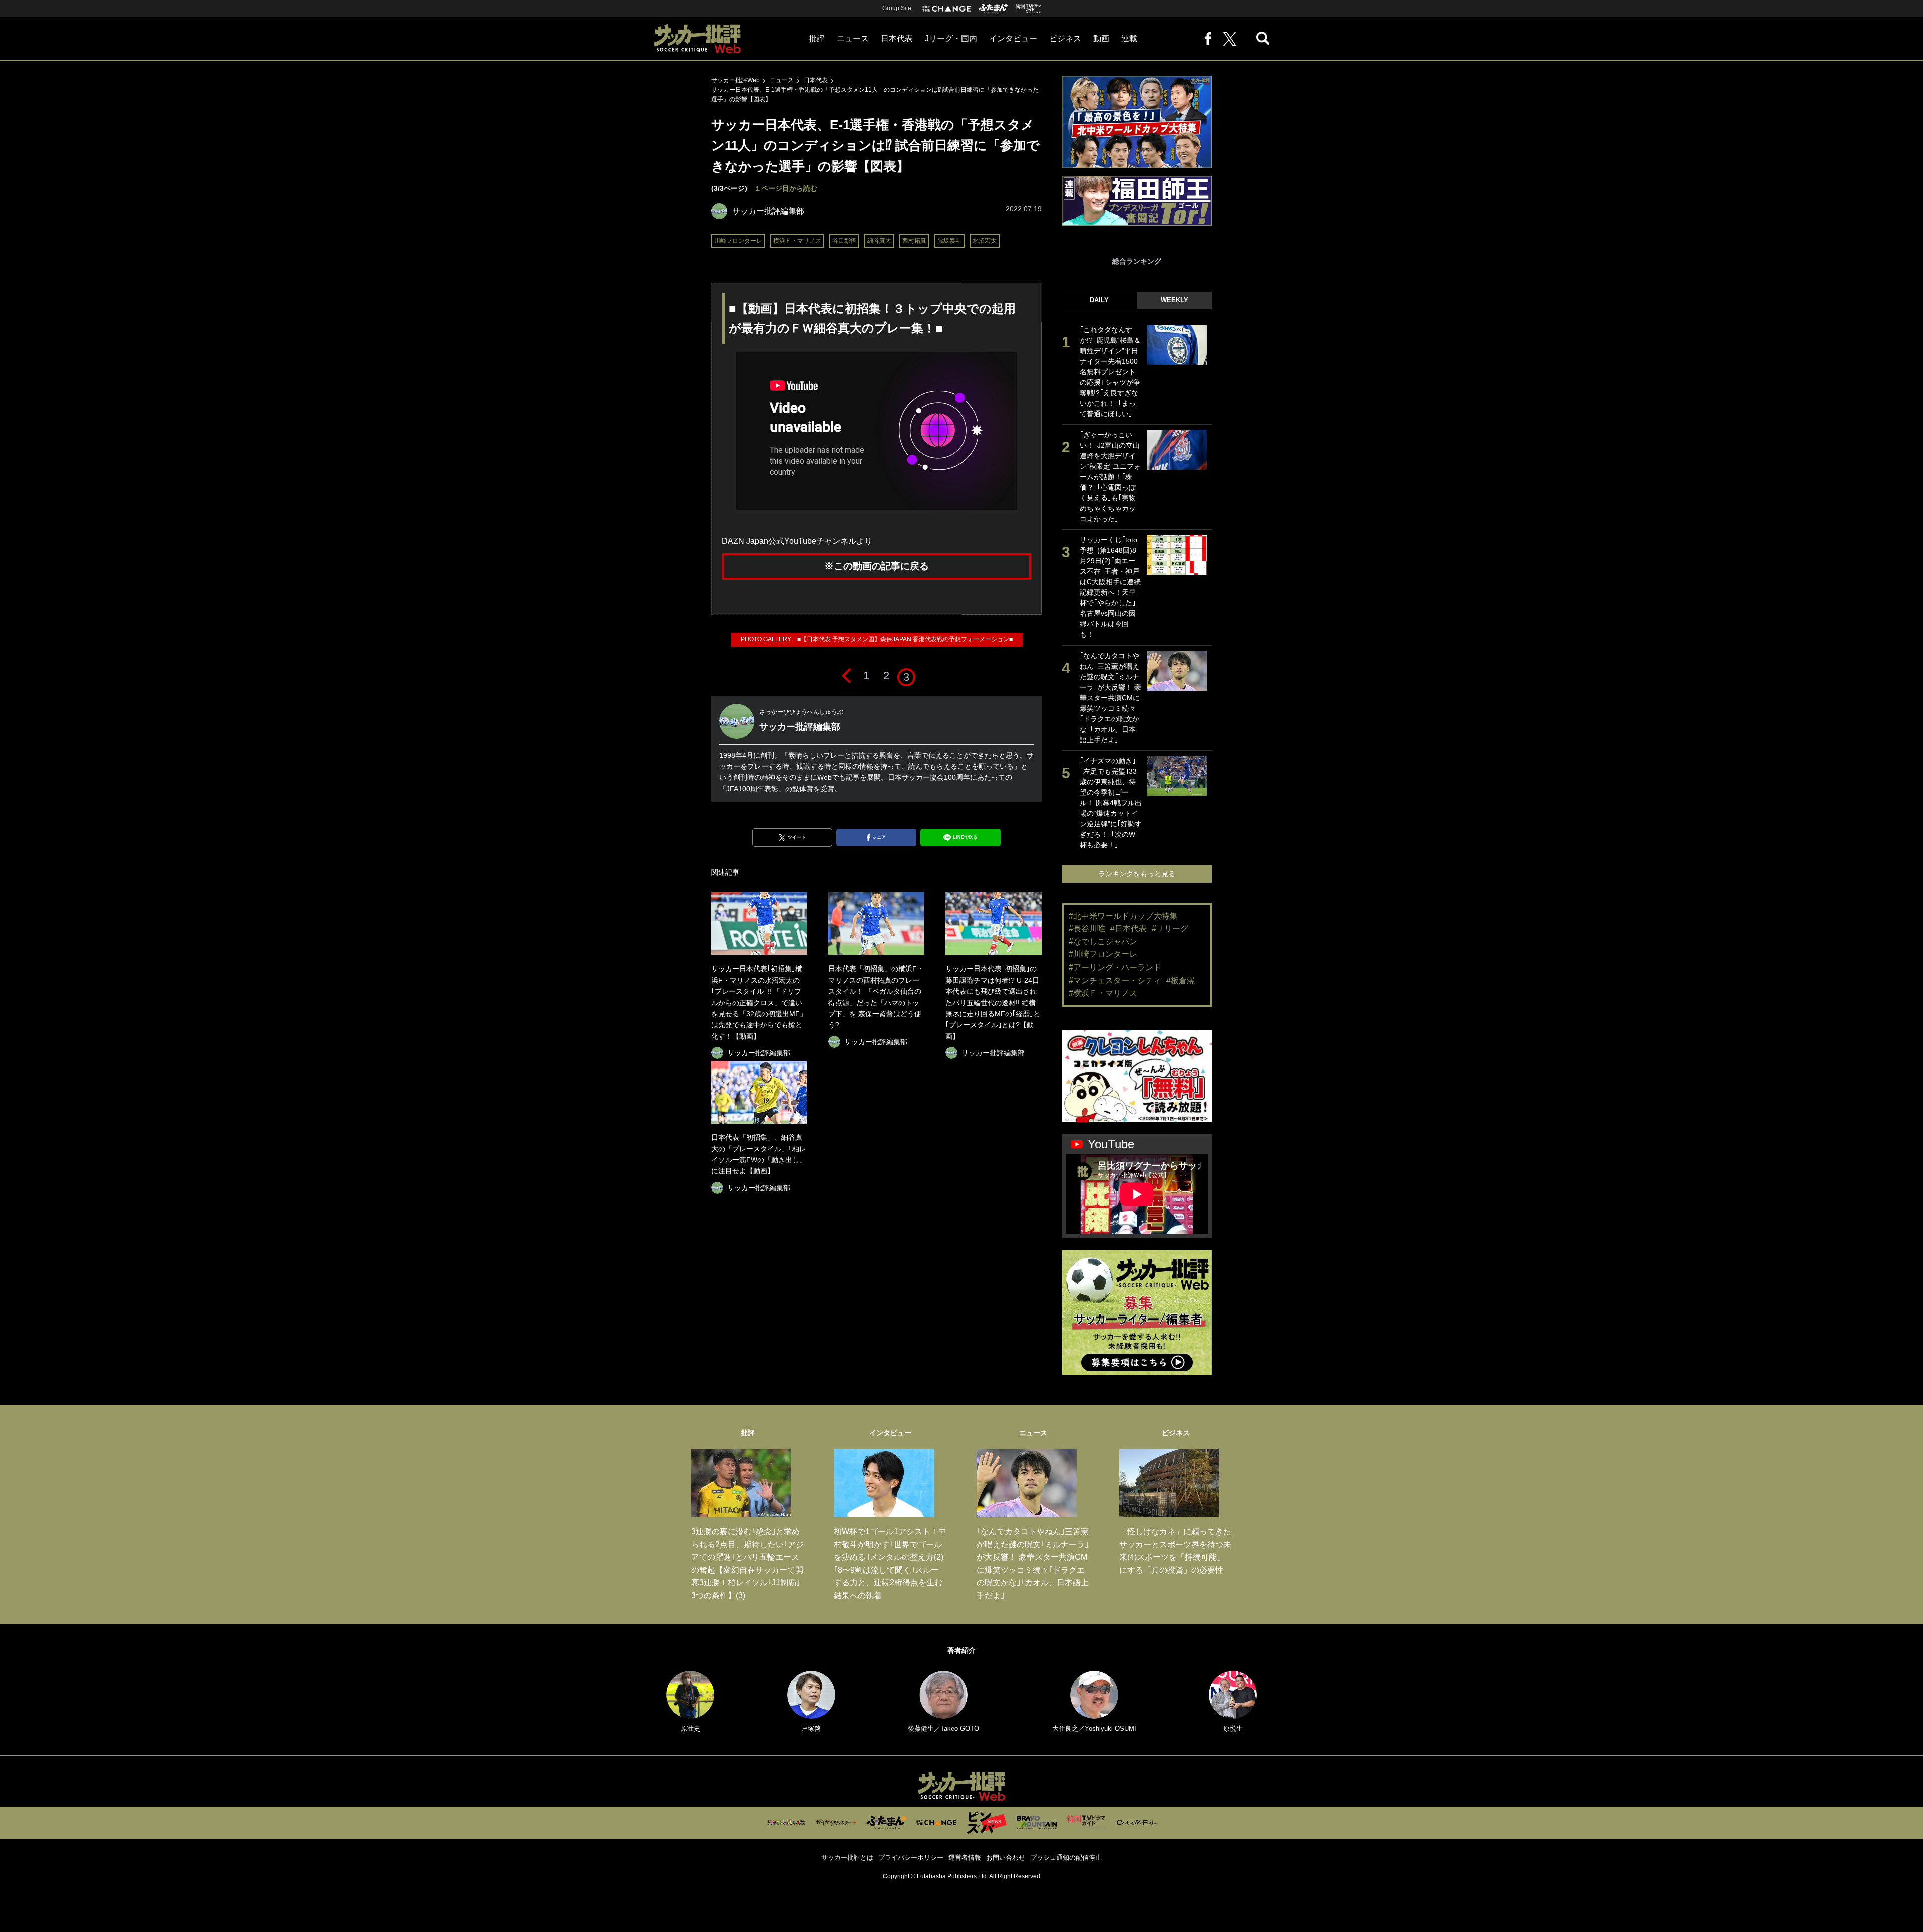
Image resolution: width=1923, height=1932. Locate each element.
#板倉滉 (1181, 980)
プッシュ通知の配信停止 (1066, 1858)
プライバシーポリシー (911, 1858)
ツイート (797, 837)
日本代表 (897, 38)
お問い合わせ (1006, 1858)
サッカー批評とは (847, 1858)
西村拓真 (914, 241)
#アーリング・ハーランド (1115, 967)
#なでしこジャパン (1103, 942)
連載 (1129, 38)
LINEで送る (965, 837)
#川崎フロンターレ (1103, 954)
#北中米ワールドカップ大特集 (1123, 916)
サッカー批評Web (735, 80)
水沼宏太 (985, 241)
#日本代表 (1129, 929)
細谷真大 (879, 241)
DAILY (1099, 300)
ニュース (853, 38)
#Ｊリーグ (1170, 929)
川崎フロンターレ (738, 241)
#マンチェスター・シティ (1115, 980)
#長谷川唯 (1087, 929)
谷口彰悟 (844, 241)
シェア (879, 837)
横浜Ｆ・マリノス (797, 241)
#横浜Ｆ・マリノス (1103, 993)
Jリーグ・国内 (951, 38)
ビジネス (1065, 38)
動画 (1101, 38)
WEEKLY (1175, 300)
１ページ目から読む (786, 188)
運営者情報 (965, 1858)
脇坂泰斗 (949, 241)
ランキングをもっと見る (1137, 874)
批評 (817, 38)
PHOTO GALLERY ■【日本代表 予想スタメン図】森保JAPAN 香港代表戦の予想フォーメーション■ (877, 639)
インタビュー (1013, 38)
